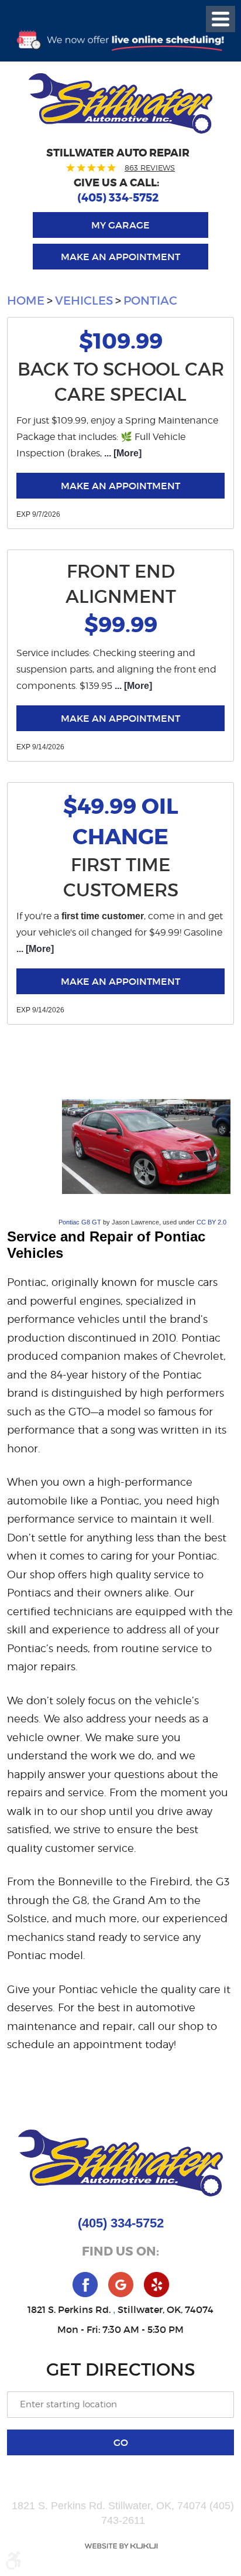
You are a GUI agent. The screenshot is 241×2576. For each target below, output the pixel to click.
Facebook (85, 2285)
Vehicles (84, 301)
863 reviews (150, 168)
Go (121, 2442)
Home (26, 301)
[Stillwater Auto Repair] (120, 103)
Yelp (156, 2285)
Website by (120, 2546)
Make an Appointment (120, 257)
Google (121, 2285)
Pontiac (150, 301)
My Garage (120, 225)
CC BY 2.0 (211, 1222)
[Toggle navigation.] (221, 19)
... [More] (122, 453)
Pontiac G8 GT (80, 1222)
